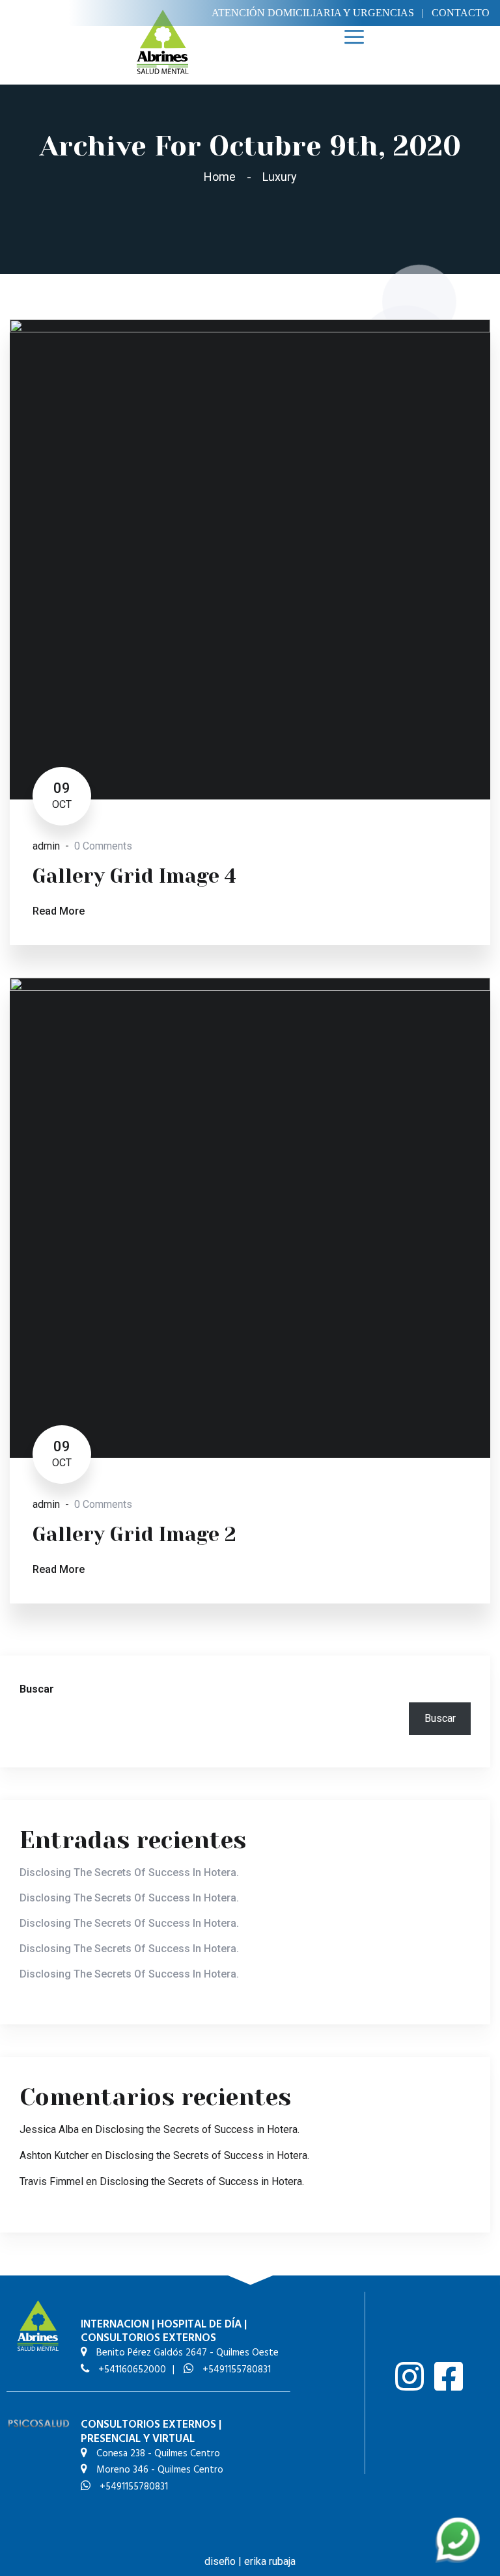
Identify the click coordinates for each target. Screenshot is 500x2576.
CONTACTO (461, 13)
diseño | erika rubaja (250, 2561)
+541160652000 (131, 2370)
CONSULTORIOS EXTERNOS (148, 2338)
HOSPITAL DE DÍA (199, 2325)
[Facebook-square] (449, 2376)
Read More (59, 911)
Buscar (37, 1689)
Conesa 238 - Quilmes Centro (157, 2454)
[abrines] (162, 41)
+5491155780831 (235, 2370)
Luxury (280, 177)
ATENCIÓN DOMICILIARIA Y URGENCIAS (313, 13)
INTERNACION (115, 2325)
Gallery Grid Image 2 (134, 1535)
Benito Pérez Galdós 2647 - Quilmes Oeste (186, 2353)
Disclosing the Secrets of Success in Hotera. (129, 1872)
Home (222, 177)
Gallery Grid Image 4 (134, 876)
